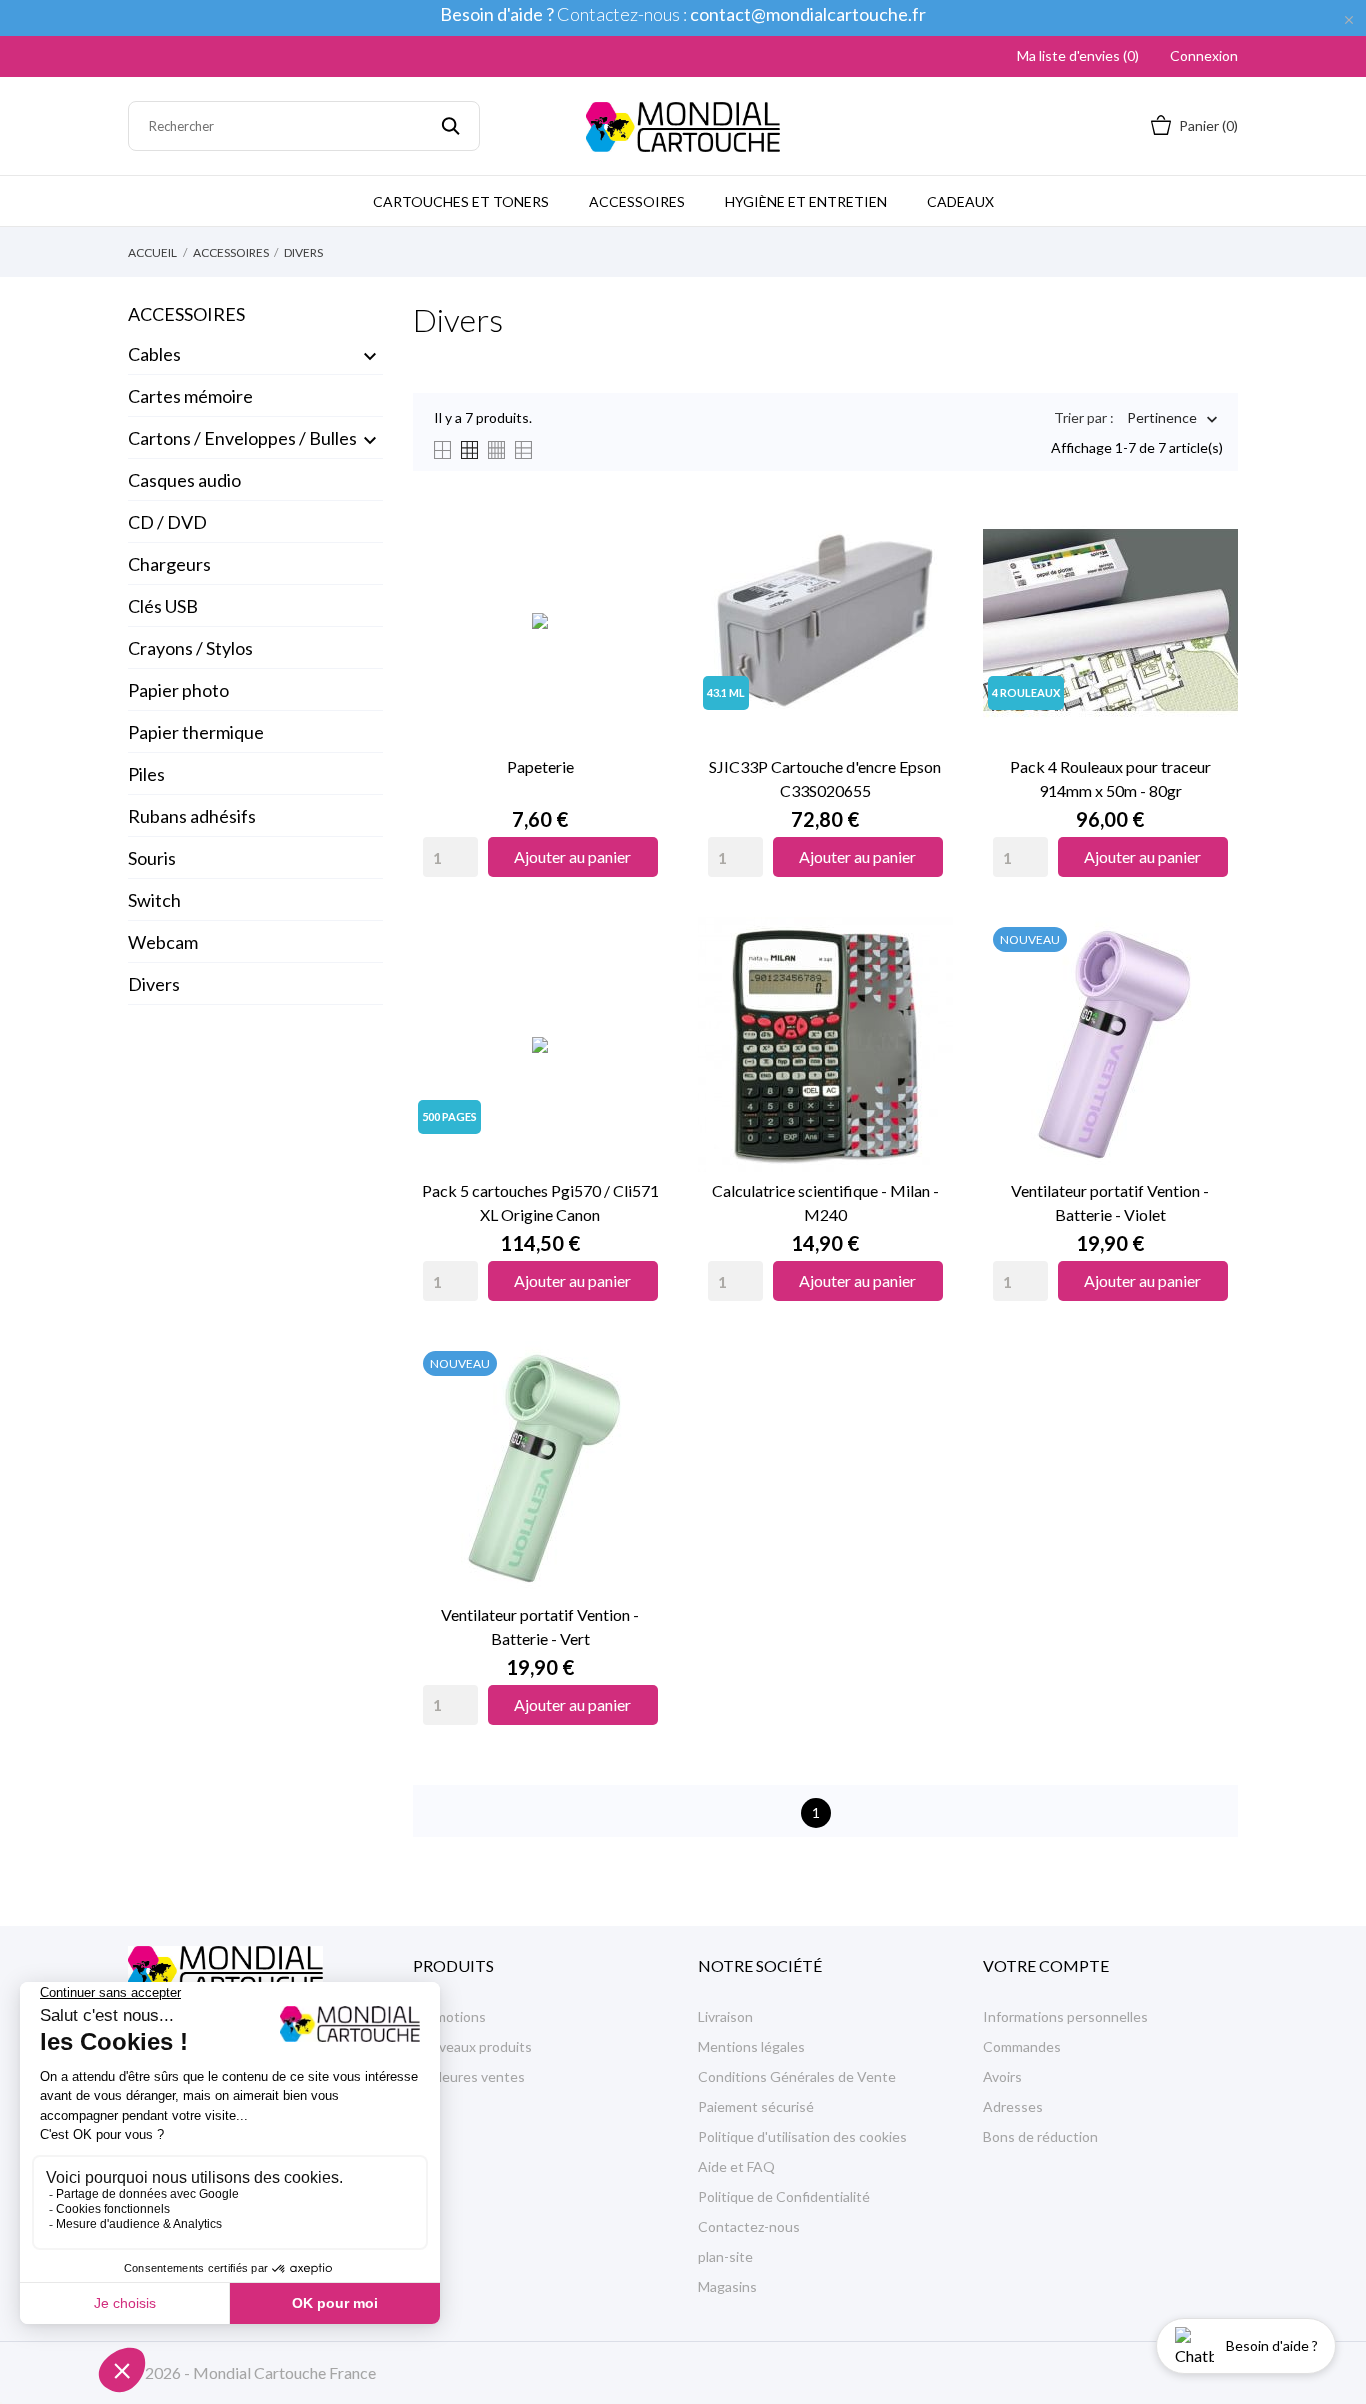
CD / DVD (167, 522)
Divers (154, 984)
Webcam (163, 942)
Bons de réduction (1040, 2136)
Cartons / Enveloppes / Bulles (242, 438)
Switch (154, 900)
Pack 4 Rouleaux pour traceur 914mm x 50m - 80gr (1110, 778)
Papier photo (178, 690)
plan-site (725, 2256)
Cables (154, 354)
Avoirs (1002, 2076)
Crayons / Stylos (190, 648)
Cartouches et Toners (461, 201)
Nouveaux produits (472, 2046)
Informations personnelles (1065, 2016)
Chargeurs (169, 564)
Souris (152, 858)
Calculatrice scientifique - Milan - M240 (825, 1202)
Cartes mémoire (190, 396)
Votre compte (1046, 1965)
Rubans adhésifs (192, 816)
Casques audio (184, 480)
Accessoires (637, 201)
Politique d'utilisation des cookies (802, 2136)
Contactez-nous (749, 2226)
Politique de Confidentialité (784, 2196)
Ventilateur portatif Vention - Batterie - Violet (1110, 1202)
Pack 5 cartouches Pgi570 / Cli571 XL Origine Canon (540, 1202)
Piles (146, 774)
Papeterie (540, 766)
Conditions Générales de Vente (797, 2076)
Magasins (727, 2286)
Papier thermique (196, 732)
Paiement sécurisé (756, 2106)
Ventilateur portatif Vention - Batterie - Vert (540, 1626)
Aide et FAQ (736, 2166)
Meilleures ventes (469, 2076)
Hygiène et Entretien (806, 201)
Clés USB (163, 606)
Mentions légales (751, 2046)
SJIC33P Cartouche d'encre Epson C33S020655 (825, 778)
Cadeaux (960, 201)
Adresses (1013, 2106)
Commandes (1022, 2046)
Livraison (725, 2016)
